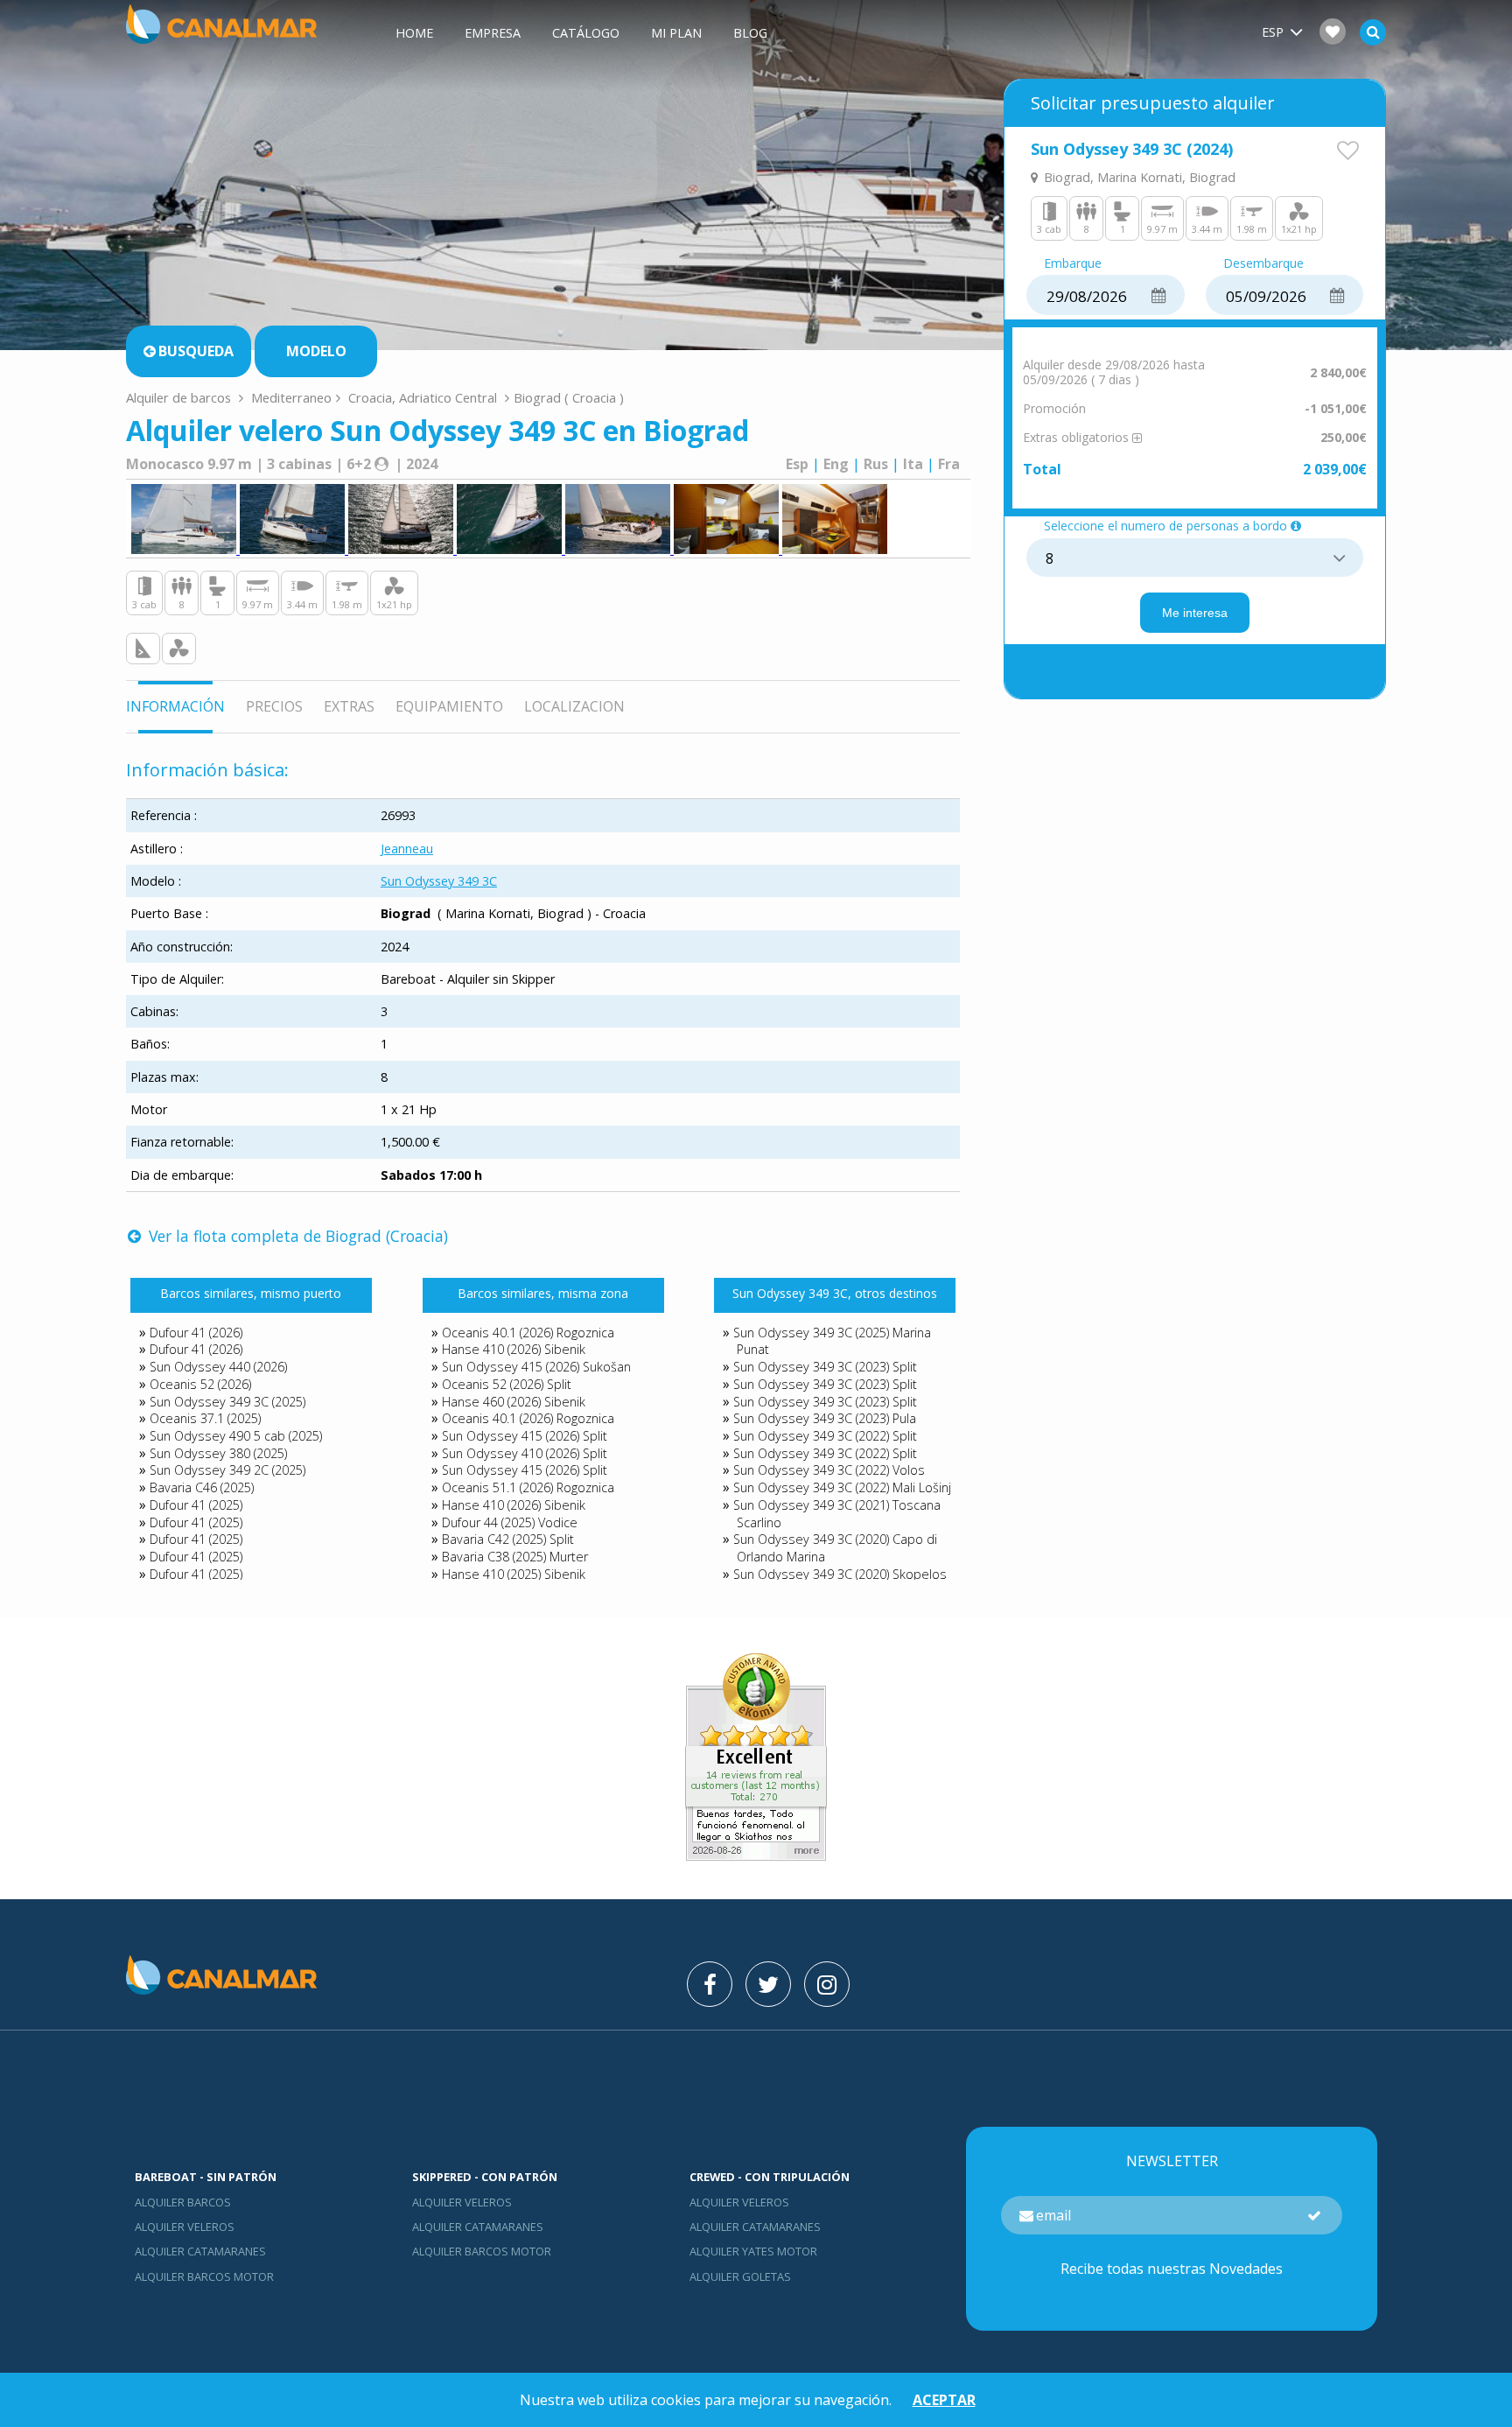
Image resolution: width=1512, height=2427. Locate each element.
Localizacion (574, 706)
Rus (876, 464)
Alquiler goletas (740, 2276)
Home (414, 33)
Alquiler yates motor (753, 2251)
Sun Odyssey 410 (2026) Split (525, 1453)
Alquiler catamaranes (200, 2251)
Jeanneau (407, 849)
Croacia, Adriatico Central (423, 397)
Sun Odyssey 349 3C (439, 881)
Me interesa (1195, 613)
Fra (949, 464)
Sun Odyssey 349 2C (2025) (227, 1470)
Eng (836, 464)
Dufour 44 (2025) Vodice (510, 1522)
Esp (797, 464)
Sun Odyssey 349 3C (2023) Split (825, 1367)
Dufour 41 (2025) (196, 1505)
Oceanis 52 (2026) (200, 1384)
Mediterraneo (291, 397)
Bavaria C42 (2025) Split (508, 1539)
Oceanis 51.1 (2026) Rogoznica (528, 1487)
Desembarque (1263, 264)
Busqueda (196, 351)
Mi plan (676, 33)
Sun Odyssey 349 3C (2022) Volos (829, 1470)
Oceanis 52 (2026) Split (507, 1384)
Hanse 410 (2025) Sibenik (514, 1574)
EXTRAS (349, 706)
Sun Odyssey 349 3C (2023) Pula (825, 1418)
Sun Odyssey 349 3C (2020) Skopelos (840, 1574)
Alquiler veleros (185, 2227)
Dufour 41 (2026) (196, 1333)
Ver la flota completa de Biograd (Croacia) (296, 1236)
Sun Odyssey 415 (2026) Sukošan (536, 1367)
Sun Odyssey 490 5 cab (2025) (236, 1436)
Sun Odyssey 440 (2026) (218, 1367)
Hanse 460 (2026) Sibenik (514, 1402)
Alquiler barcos (183, 2202)
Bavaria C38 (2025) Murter (515, 1557)
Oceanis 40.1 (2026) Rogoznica (528, 1333)
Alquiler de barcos (180, 397)
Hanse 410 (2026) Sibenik (514, 1349)
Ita (913, 464)
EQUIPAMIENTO (449, 706)
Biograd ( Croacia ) (569, 397)
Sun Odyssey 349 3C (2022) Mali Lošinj (842, 1487)
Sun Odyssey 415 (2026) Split (525, 1436)
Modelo (316, 351)
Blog (750, 33)
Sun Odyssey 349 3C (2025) (227, 1402)
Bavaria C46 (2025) (202, 1487)
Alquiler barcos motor (204, 2276)
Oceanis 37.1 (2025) (205, 1418)
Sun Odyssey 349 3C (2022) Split (825, 1436)
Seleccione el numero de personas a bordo (1165, 526)
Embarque (1073, 264)
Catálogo (586, 33)
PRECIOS (274, 706)
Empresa (493, 33)
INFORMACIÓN (175, 706)
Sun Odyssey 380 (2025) (218, 1453)
